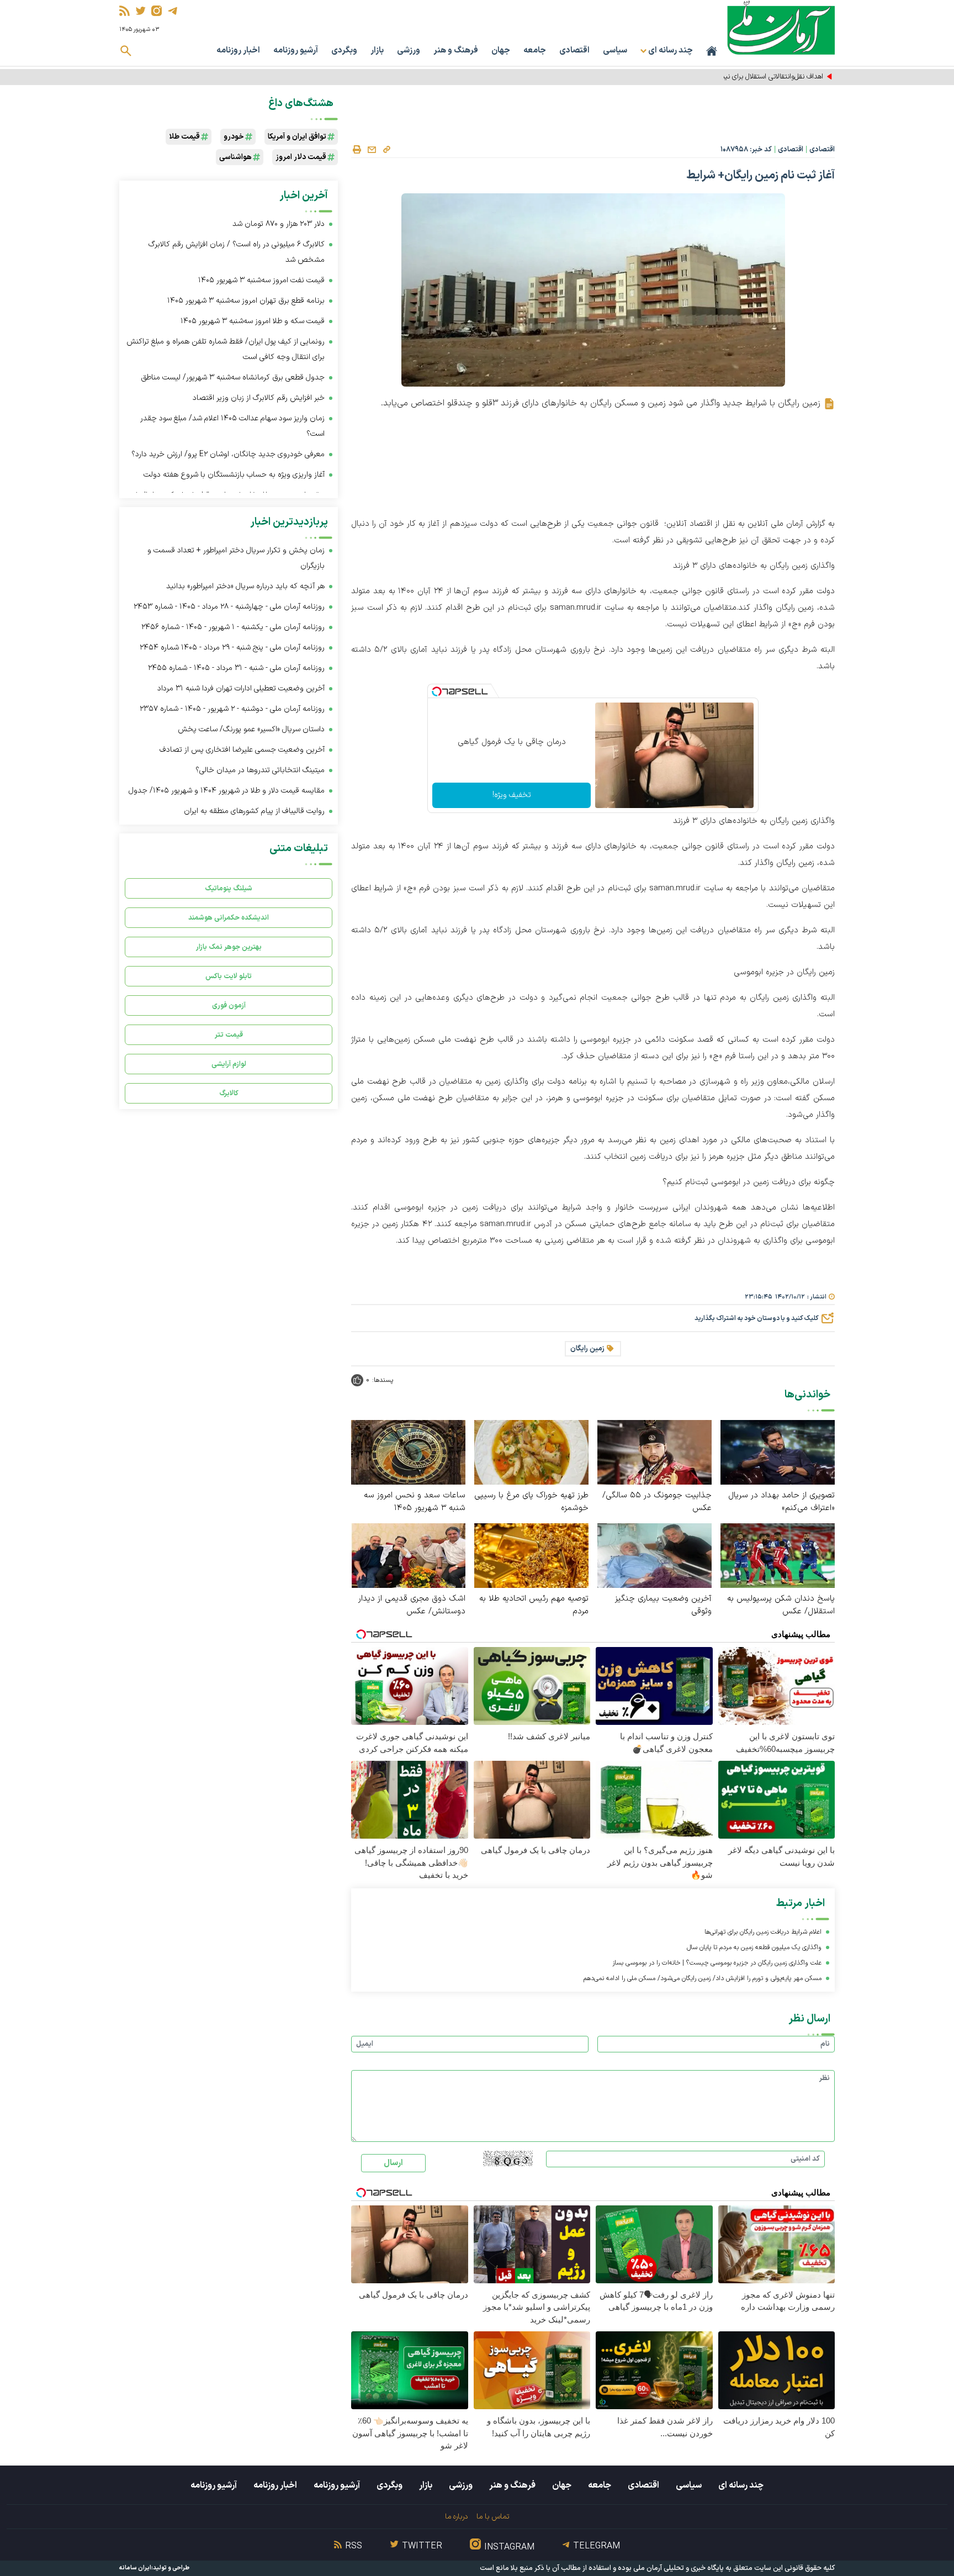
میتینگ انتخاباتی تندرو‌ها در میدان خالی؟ (260, 770)
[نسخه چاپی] (357, 150)
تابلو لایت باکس (229, 976)
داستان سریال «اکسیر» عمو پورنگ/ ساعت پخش (251, 729)
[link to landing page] (781, 27)
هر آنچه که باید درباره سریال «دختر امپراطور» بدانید (245, 586)
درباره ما (456, 2517)
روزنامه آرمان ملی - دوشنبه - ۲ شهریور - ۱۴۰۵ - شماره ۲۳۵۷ (232, 709)
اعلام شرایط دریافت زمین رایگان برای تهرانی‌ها (763, 1932)
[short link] (386, 149)
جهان (501, 51)
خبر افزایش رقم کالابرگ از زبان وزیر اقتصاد (259, 398)
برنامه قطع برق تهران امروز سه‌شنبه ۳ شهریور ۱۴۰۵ (246, 301)
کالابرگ (229, 1093)
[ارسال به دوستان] (372, 150)
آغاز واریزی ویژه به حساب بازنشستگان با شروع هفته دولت (234, 475)
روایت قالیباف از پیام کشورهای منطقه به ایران (254, 811)
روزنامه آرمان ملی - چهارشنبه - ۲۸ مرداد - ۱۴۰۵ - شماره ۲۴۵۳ (229, 607)
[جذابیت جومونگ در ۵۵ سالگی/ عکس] (654, 1452)
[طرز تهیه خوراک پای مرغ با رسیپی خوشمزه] (531, 1452)
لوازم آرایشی (229, 1064)
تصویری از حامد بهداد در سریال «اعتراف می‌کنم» (781, 1502)
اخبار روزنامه (238, 51)
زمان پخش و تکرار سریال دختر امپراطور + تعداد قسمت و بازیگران (236, 558)
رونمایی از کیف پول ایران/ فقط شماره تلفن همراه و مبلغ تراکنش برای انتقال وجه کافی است (226, 349)
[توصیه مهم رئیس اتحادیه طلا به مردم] (531, 1555)
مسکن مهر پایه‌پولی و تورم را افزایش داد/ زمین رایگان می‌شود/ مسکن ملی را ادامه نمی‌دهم (703, 1978)
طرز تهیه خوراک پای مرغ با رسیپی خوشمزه (531, 1502)
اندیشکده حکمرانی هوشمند (229, 918)
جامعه (535, 51)
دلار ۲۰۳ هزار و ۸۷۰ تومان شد (279, 224)
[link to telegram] (173, 11)
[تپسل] (437, 691)
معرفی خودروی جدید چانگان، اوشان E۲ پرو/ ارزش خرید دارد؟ (228, 454)
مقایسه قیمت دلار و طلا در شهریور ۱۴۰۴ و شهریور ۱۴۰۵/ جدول (227, 791)
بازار (377, 51)
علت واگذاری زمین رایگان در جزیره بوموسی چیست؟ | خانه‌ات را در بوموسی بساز (717, 1963)
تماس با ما (493, 2517)
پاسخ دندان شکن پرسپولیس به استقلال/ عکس (781, 1605)
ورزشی (409, 51)
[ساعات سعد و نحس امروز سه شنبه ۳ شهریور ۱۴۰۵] (408, 1452)
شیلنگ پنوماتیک (229, 888)
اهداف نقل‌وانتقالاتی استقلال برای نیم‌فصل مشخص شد (746, 77)
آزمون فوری (229, 1005)
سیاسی (615, 51)
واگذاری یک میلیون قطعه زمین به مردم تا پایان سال (754, 1947)
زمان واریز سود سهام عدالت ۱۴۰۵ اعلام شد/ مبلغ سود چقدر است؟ (232, 426)
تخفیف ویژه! (512, 795)
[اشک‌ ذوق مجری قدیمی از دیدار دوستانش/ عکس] (408, 1555)
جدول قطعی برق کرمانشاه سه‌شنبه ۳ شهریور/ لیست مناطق (233, 378)
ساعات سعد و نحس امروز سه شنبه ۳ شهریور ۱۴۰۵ (415, 1502)
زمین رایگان (587, 1349)
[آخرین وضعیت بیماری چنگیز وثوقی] (654, 1555)
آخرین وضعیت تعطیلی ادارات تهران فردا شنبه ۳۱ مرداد (241, 688)
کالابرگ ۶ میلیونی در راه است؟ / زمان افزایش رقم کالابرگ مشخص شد (237, 252)
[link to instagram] (157, 11)
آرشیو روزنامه (296, 51)
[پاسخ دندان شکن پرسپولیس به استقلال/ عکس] (778, 1555)
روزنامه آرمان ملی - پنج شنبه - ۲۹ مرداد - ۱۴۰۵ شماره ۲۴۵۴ (232, 648)
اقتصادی (574, 51)
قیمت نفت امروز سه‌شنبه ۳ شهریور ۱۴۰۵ (261, 280)
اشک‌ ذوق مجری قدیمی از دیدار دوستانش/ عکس (412, 1605)
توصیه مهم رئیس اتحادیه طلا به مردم (534, 1605)
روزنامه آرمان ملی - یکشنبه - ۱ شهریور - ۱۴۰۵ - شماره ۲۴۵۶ (233, 627)
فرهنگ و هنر (456, 51)
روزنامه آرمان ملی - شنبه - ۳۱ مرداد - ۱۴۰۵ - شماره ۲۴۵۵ (236, 668)
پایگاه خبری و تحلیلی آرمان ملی (679, 2568)
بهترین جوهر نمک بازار (229, 947)
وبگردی (344, 51)
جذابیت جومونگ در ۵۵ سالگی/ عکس (657, 1502)
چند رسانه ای (741, 2485)
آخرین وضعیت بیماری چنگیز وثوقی (663, 1605)
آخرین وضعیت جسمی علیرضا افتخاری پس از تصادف (242, 750)
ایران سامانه (135, 2568)
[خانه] (712, 51)
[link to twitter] (141, 11)
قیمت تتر (229, 1035)
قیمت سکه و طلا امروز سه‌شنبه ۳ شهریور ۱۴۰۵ (253, 321)
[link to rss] (124, 11)
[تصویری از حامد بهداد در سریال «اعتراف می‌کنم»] (778, 1452)
